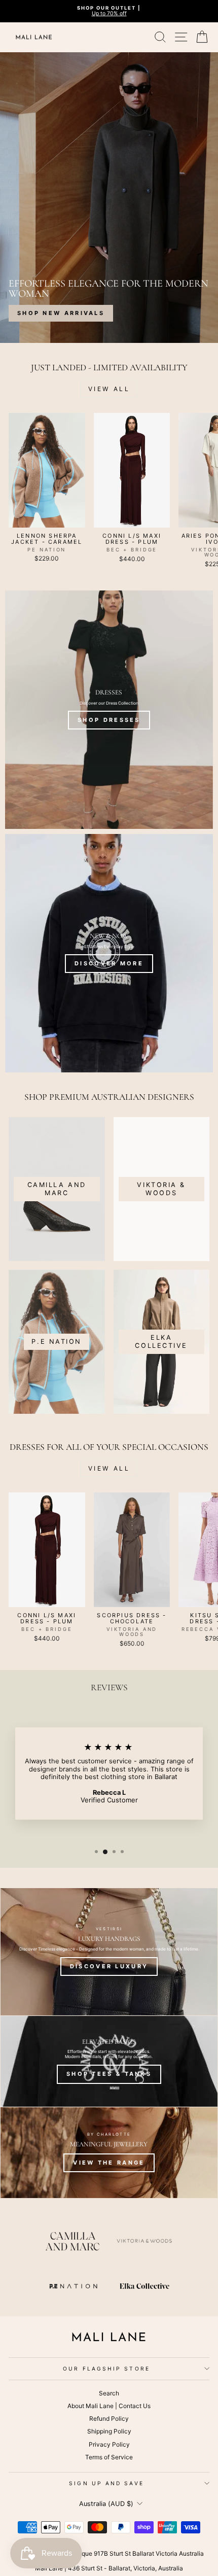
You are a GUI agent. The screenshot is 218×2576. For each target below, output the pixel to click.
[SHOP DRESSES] (109, 710)
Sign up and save (106, 2483)
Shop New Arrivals (61, 313)
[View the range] (109, 2153)
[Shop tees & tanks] (109, 2061)
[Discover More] (109, 953)
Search (109, 2393)
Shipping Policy (109, 2431)
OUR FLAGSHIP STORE (106, 2369)
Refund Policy (109, 2418)
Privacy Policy (109, 2444)
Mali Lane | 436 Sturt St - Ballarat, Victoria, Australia (109, 2568)
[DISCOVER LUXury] (109, 1952)
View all (109, 389)
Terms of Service (109, 2457)
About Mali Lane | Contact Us (109, 2406)
